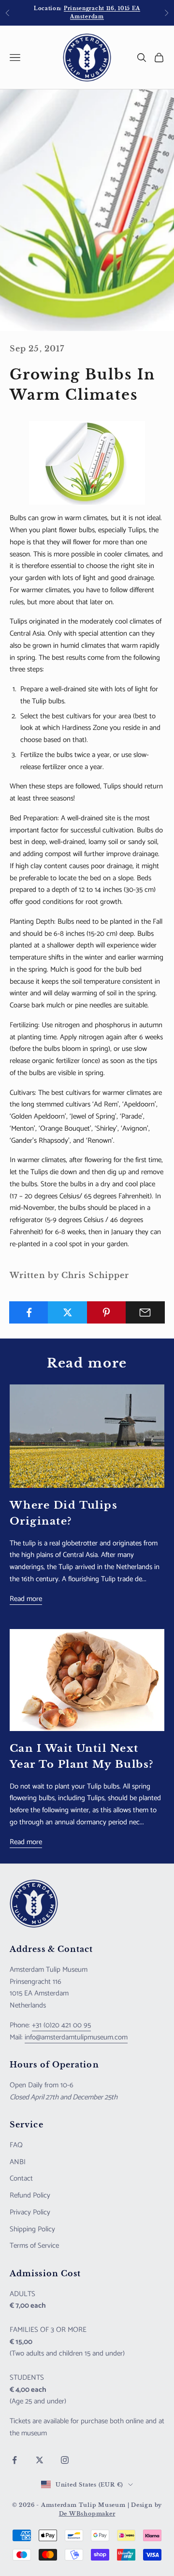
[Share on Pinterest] (107, 1312)
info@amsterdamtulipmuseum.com (76, 2037)
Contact (21, 2178)
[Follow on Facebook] (14, 2460)
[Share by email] (145, 1312)
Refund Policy (30, 2195)
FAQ (16, 2145)
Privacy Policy (30, 2212)
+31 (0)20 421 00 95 (61, 2025)
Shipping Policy (32, 2229)
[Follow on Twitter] (40, 2460)
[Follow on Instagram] (65, 2460)
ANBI (18, 2162)
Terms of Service (34, 2246)
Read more (26, 1599)
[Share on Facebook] (29, 1312)
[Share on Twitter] (67, 1312)
